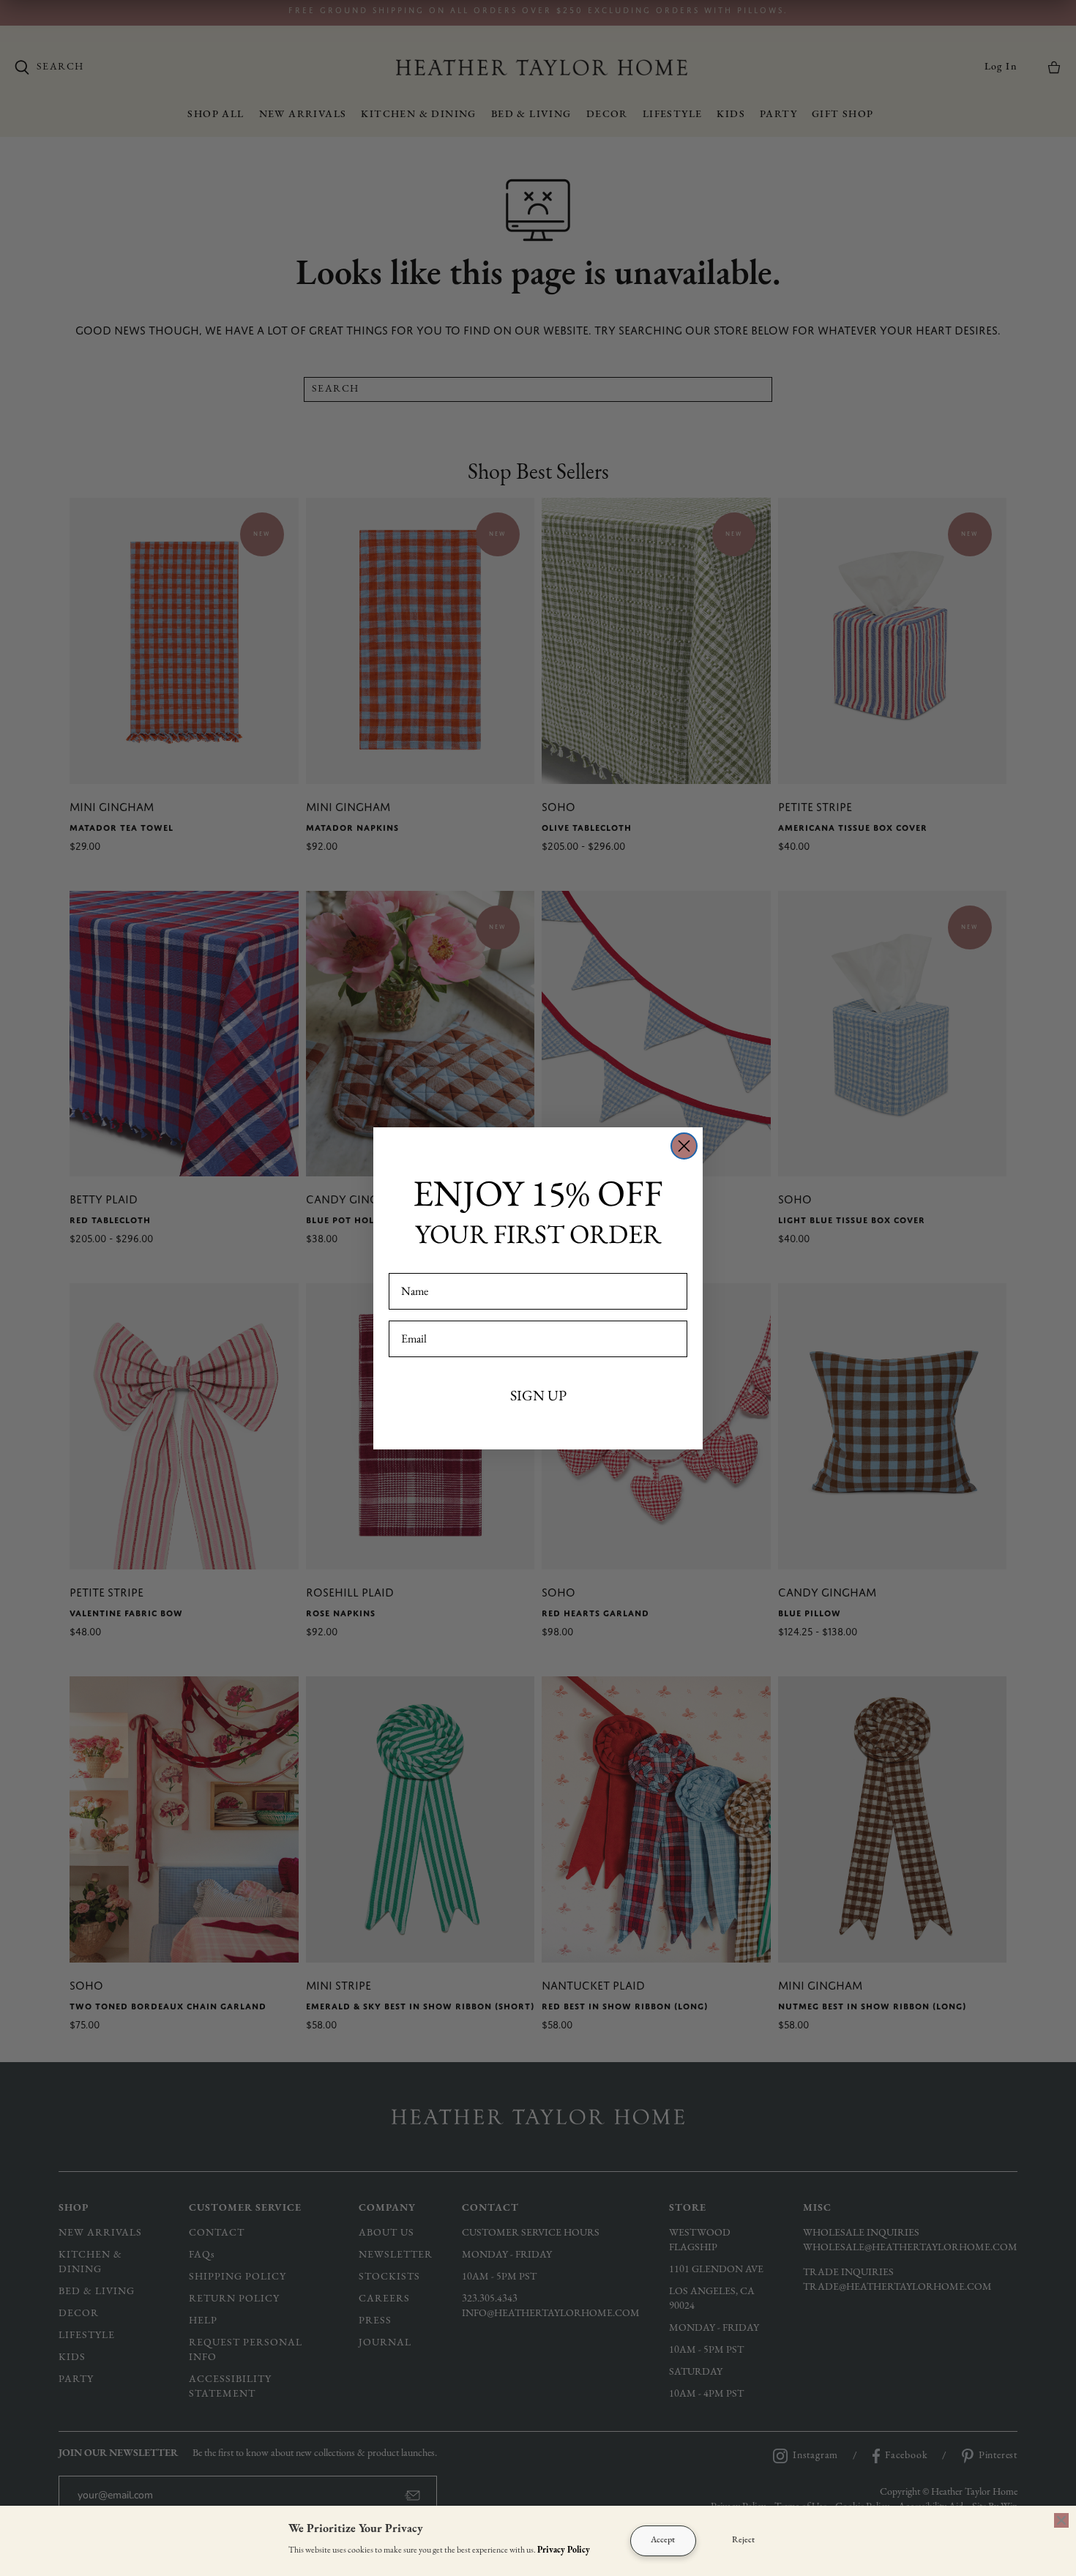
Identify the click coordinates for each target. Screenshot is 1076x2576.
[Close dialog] (684, 1146)
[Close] (1061, 2520)
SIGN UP (538, 1395)
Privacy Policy (564, 2550)
